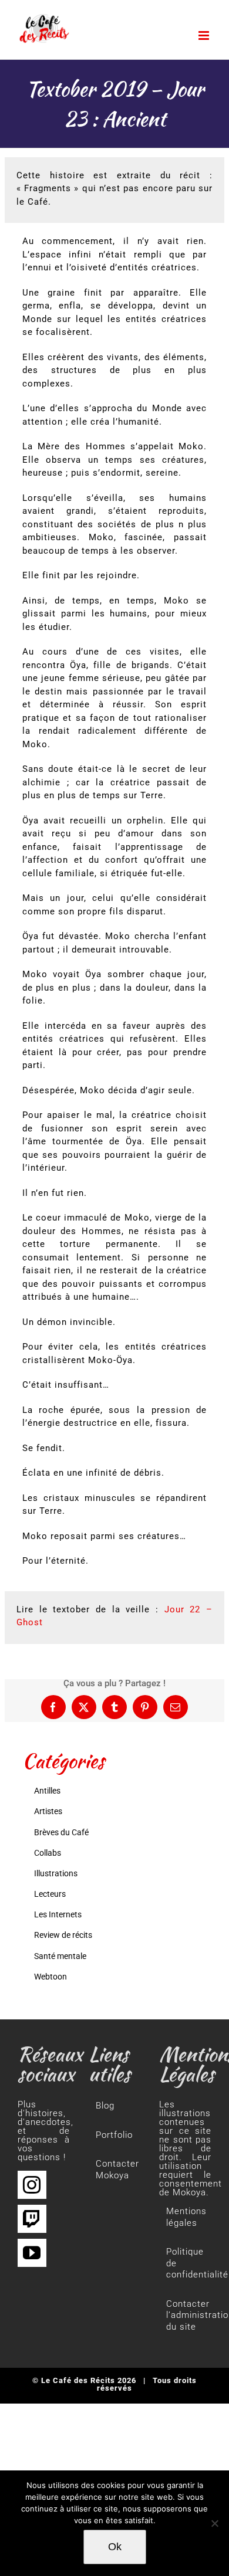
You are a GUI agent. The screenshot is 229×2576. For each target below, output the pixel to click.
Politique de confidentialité (186, 2263)
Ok (115, 2547)
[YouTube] (32, 2253)
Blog (105, 2106)
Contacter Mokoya (115, 2170)
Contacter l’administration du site (186, 2315)
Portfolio (114, 2135)
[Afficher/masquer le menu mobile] (205, 35)
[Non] (214, 2523)
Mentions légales (186, 2217)
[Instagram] (32, 2185)
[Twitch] (32, 2219)
